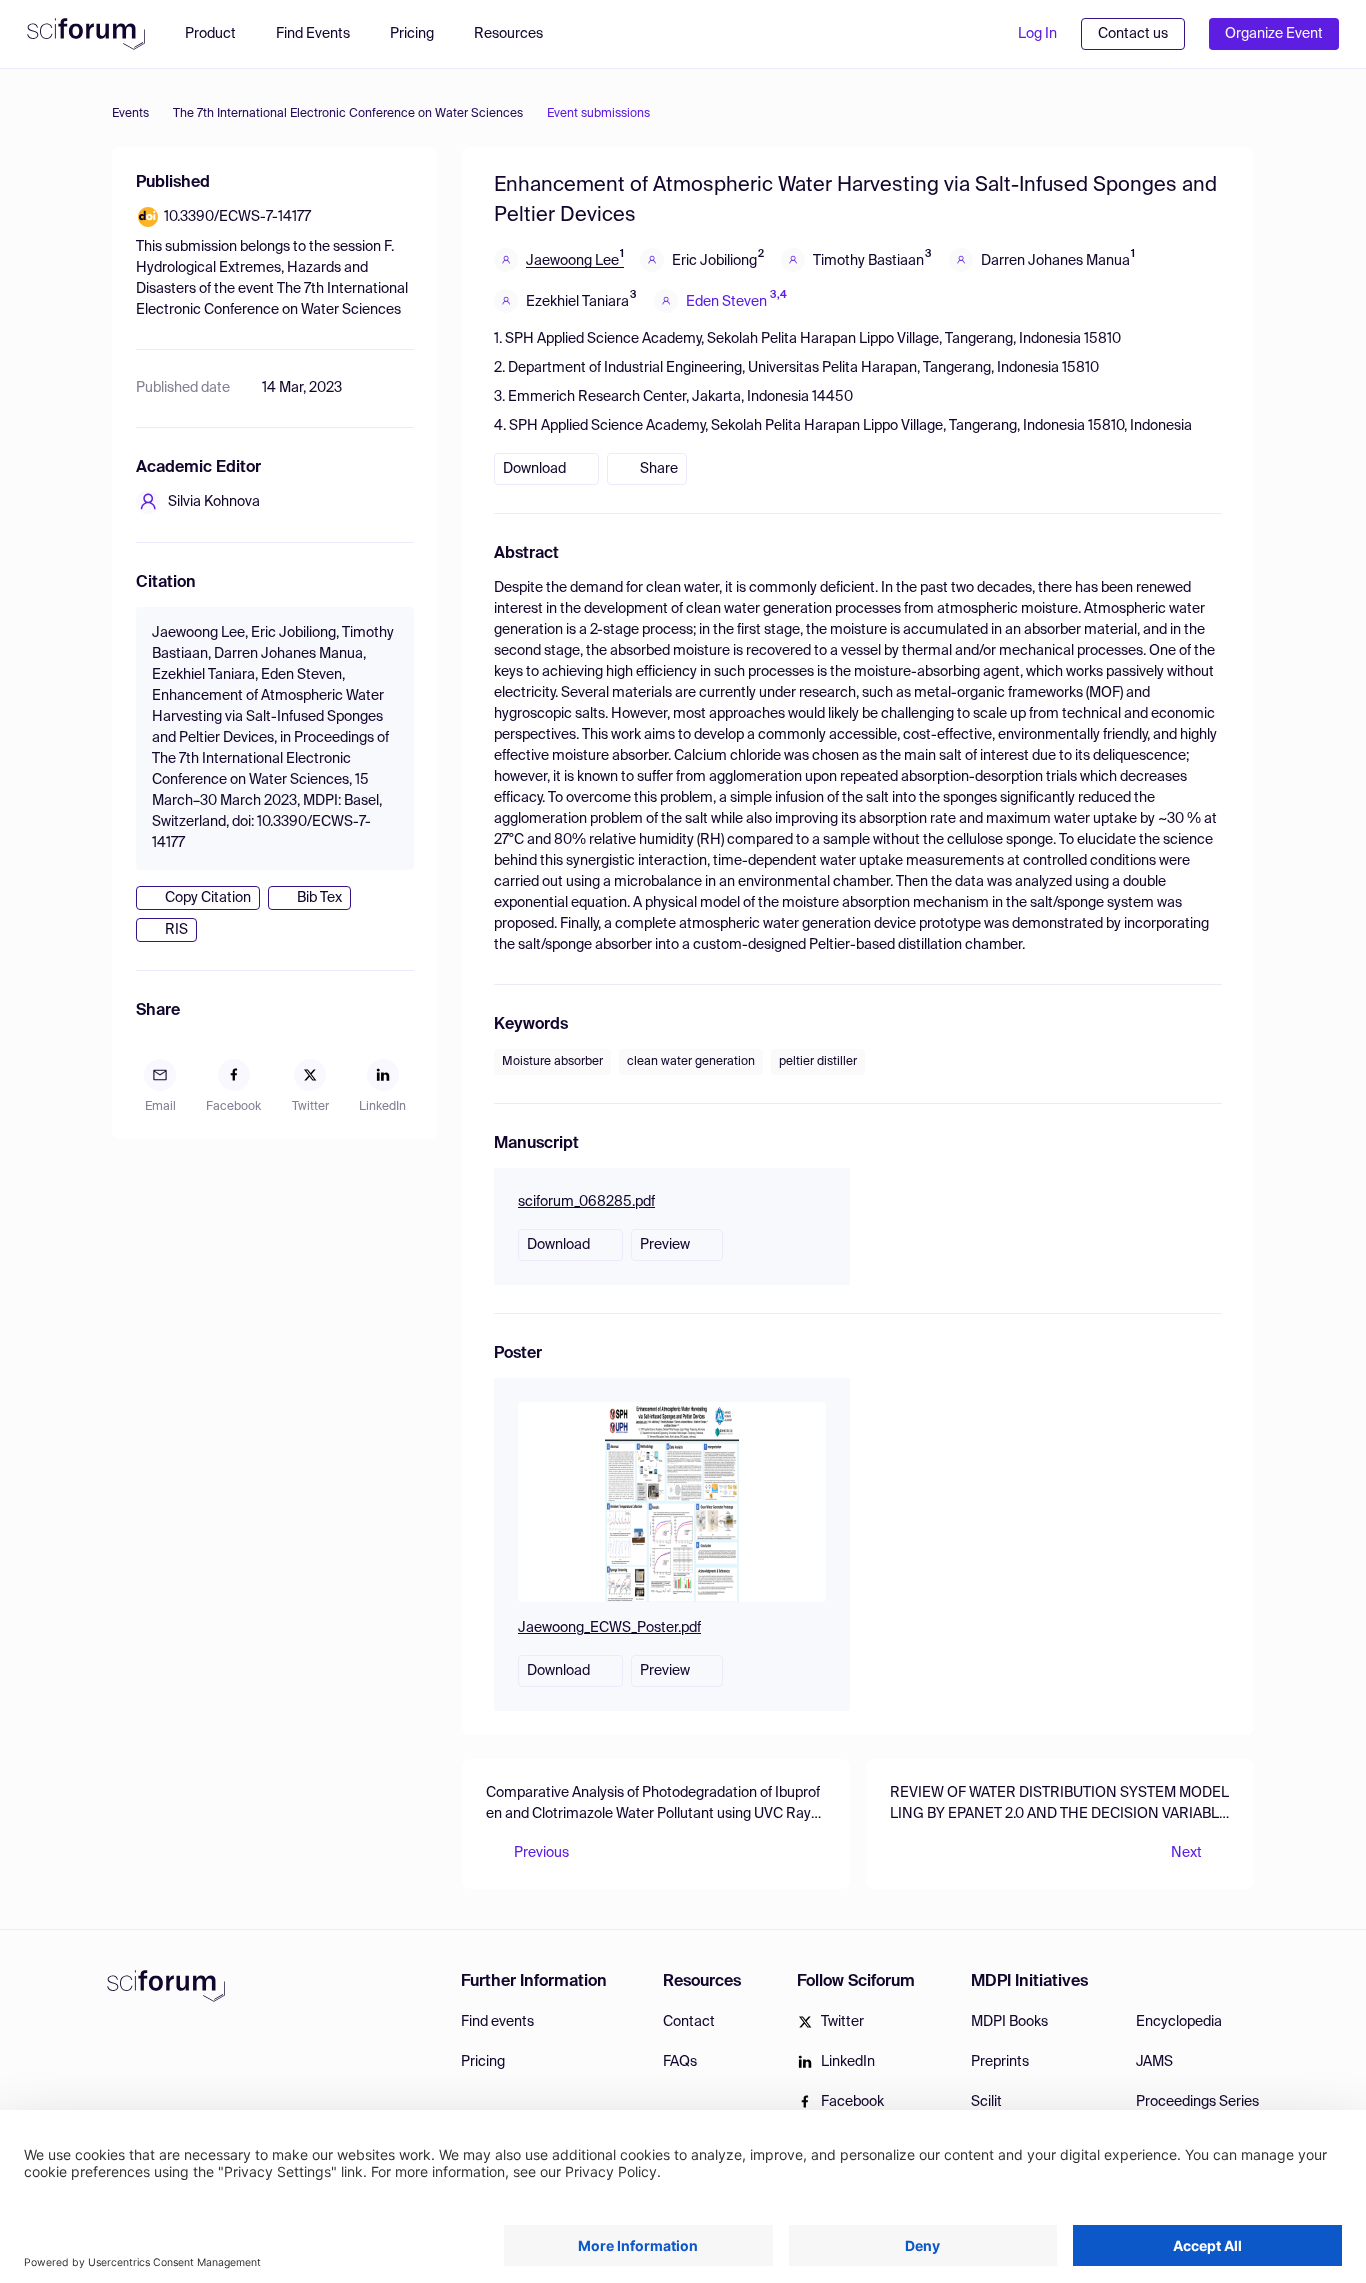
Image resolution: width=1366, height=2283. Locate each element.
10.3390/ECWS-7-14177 (237, 217)
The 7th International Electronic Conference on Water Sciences (348, 114)
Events (130, 114)
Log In (1037, 34)
